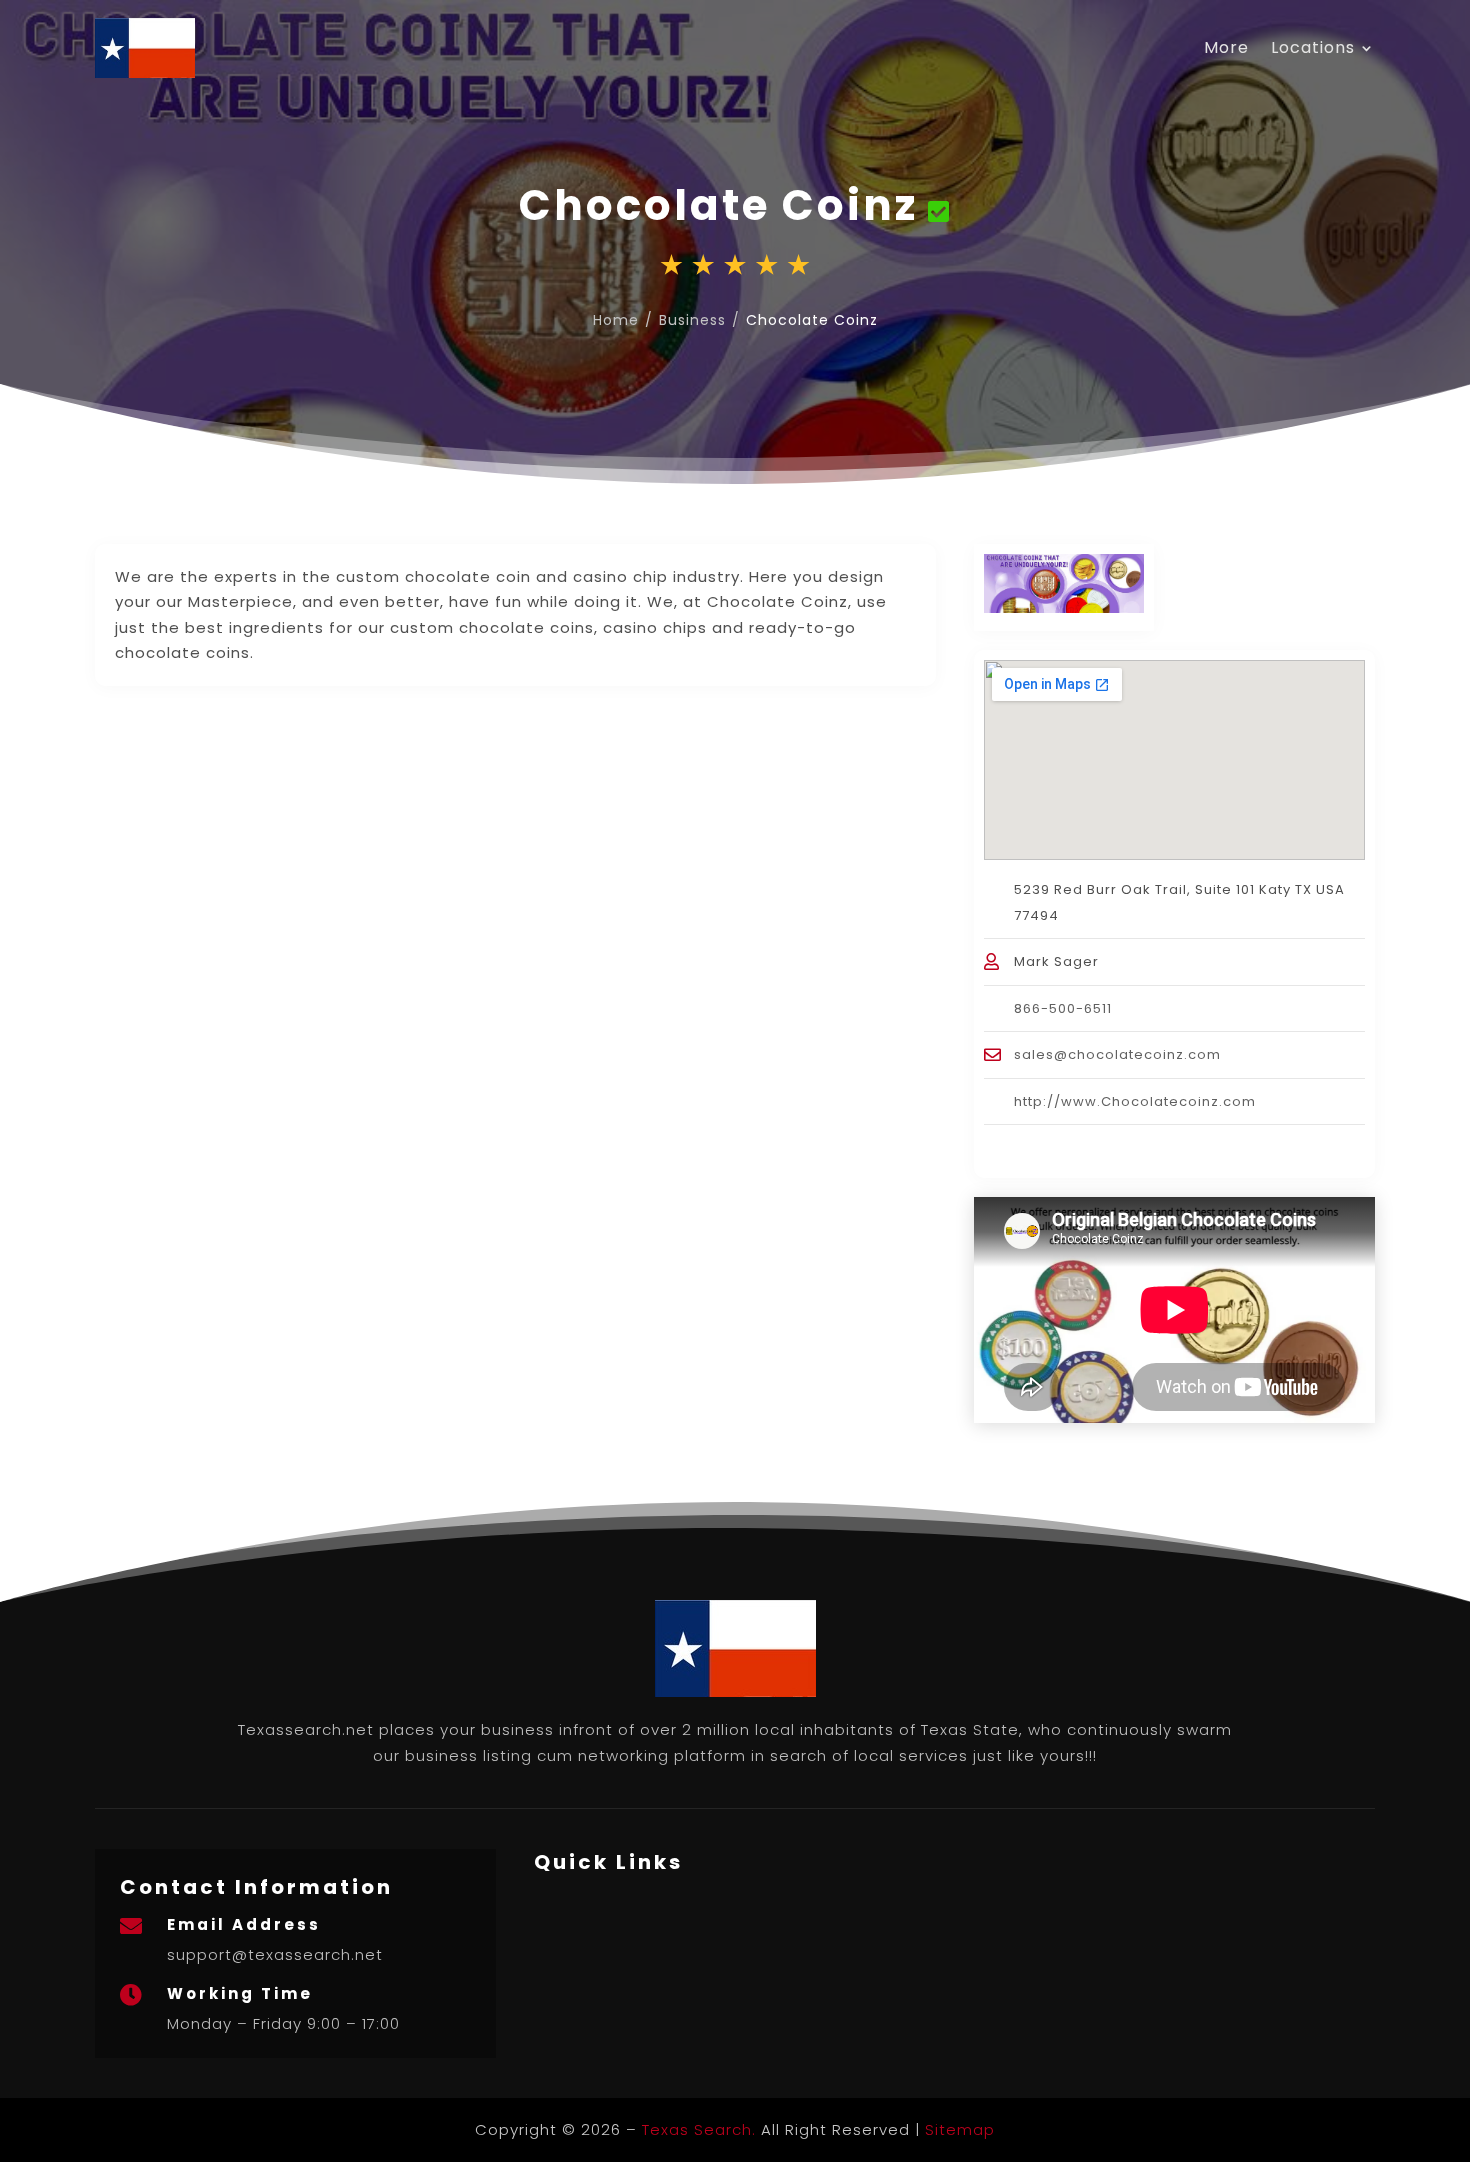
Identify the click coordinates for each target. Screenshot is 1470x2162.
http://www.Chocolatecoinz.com (1135, 1101)
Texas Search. (699, 2129)
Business (692, 320)
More (1226, 47)
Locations (1313, 47)
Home (616, 320)
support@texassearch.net (275, 1954)
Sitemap (960, 2129)
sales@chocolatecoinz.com (1117, 1054)
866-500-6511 (1063, 1008)
